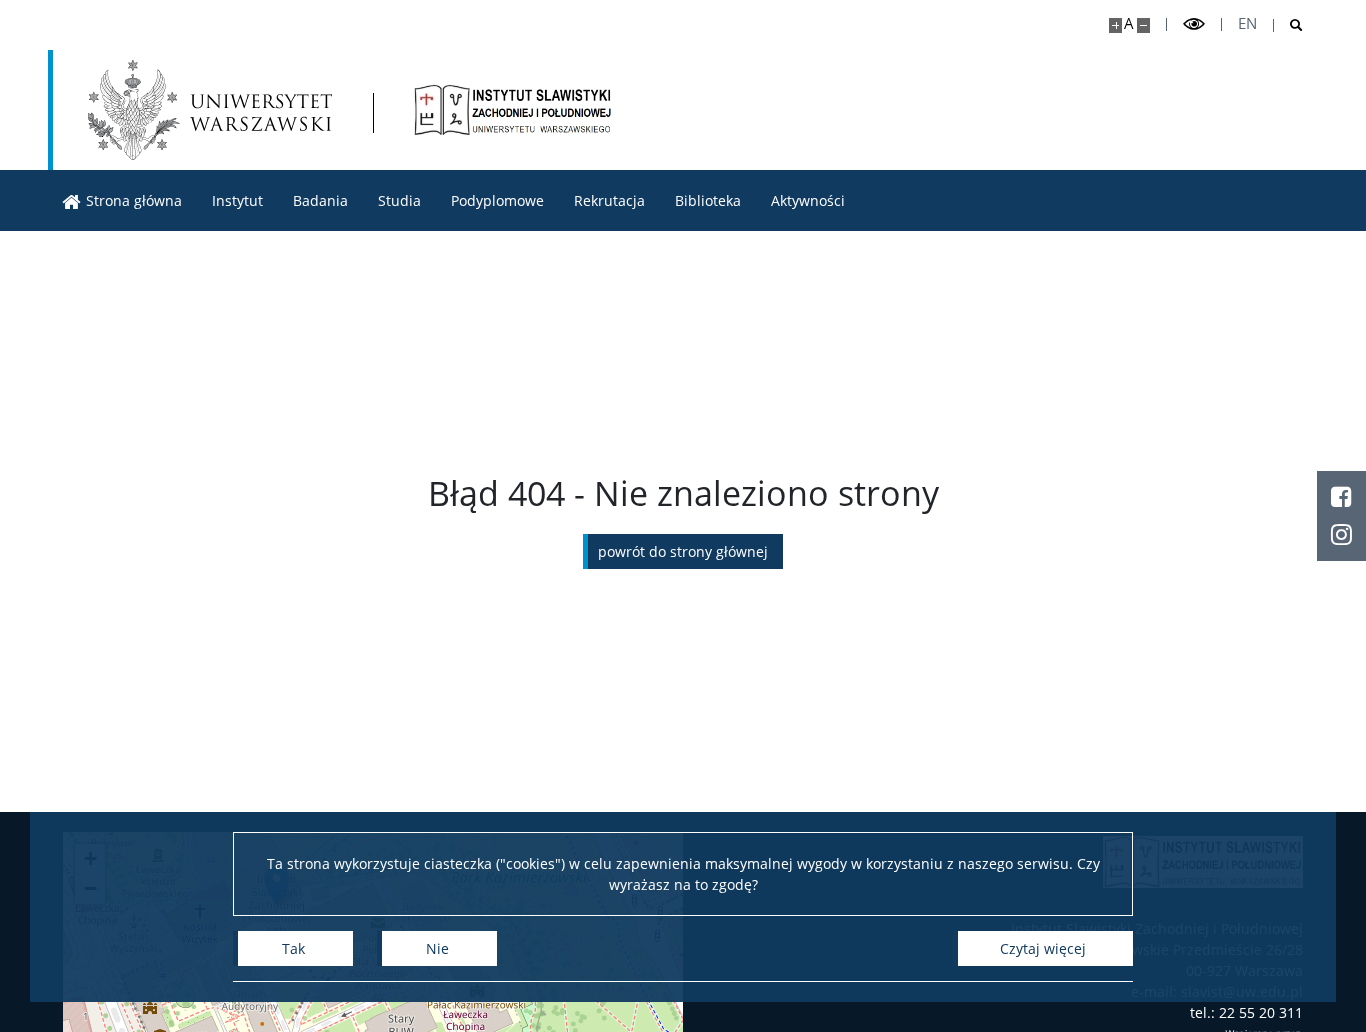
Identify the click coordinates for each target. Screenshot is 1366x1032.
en (1247, 23)
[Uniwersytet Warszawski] (210, 110)
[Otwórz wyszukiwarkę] (1288, 25)
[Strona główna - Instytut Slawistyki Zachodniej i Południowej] (513, 110)
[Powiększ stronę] (1115, 25)
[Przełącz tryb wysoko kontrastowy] (1194, 24)
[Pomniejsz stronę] (1143, 25)
